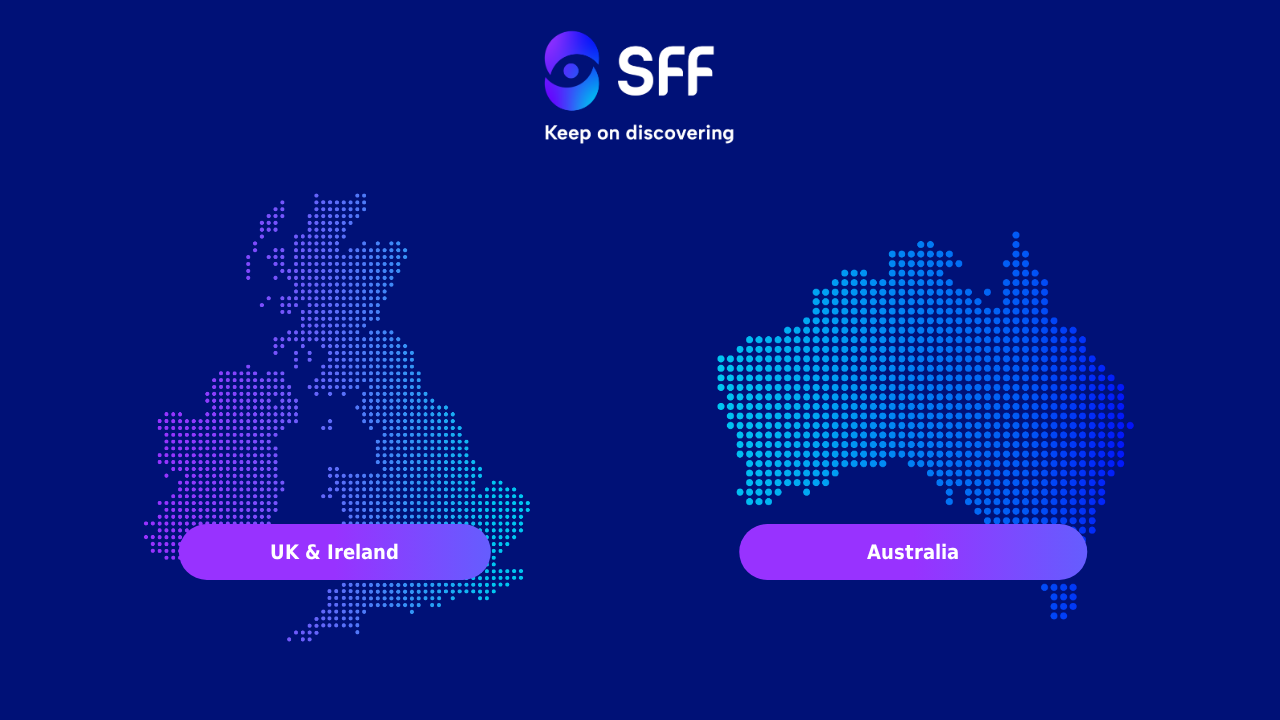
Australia (913, 552)
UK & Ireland (334, 552)
